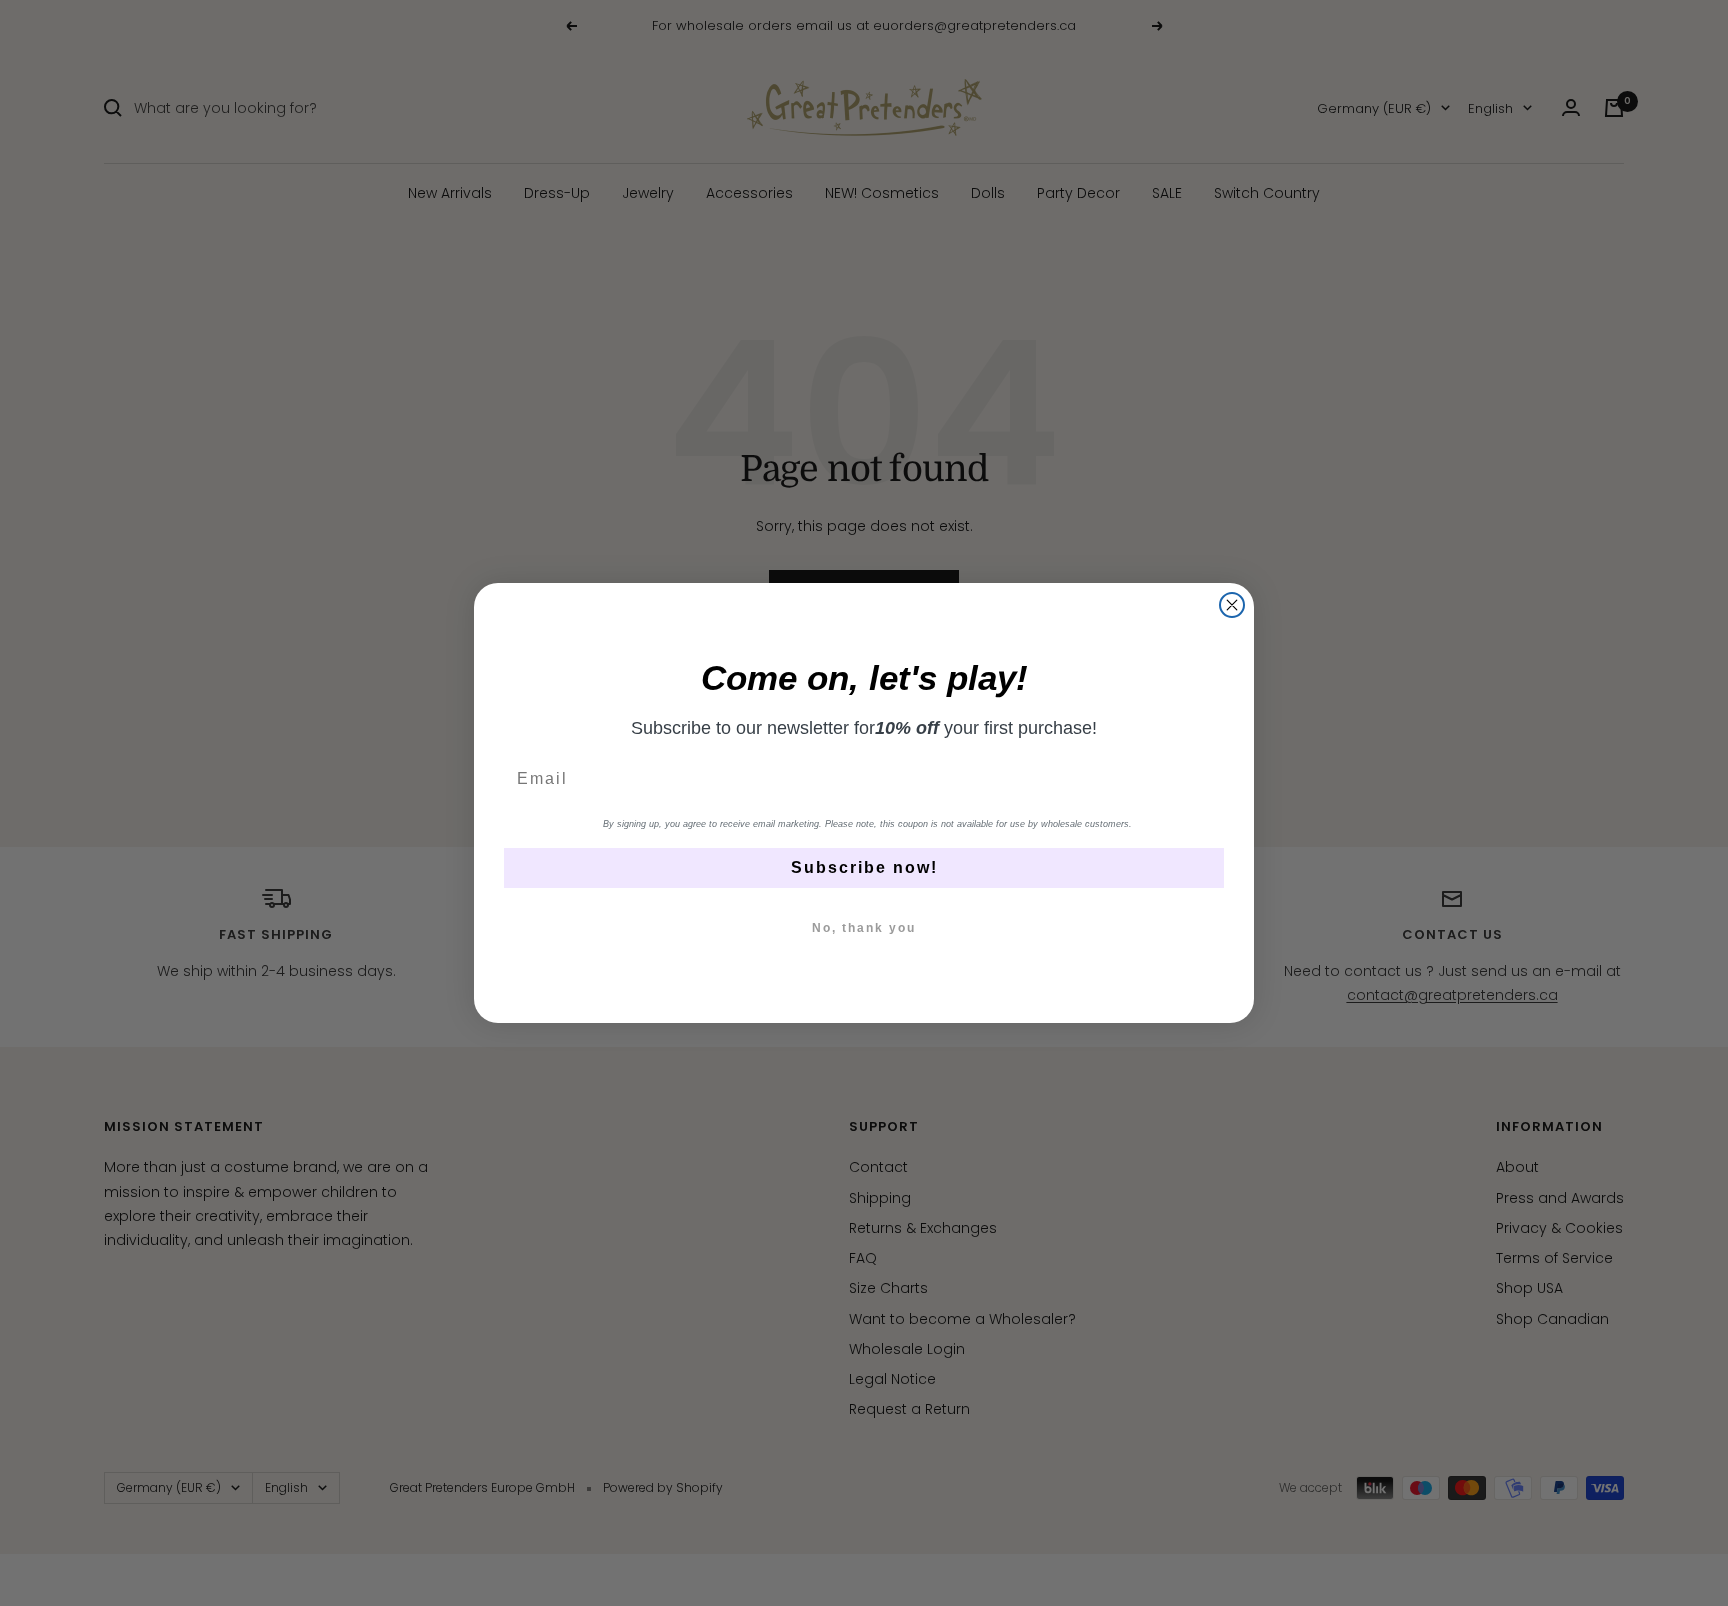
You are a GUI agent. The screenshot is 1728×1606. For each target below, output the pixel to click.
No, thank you (864, 928)
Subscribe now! (864, 867)
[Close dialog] (1232, 605)
